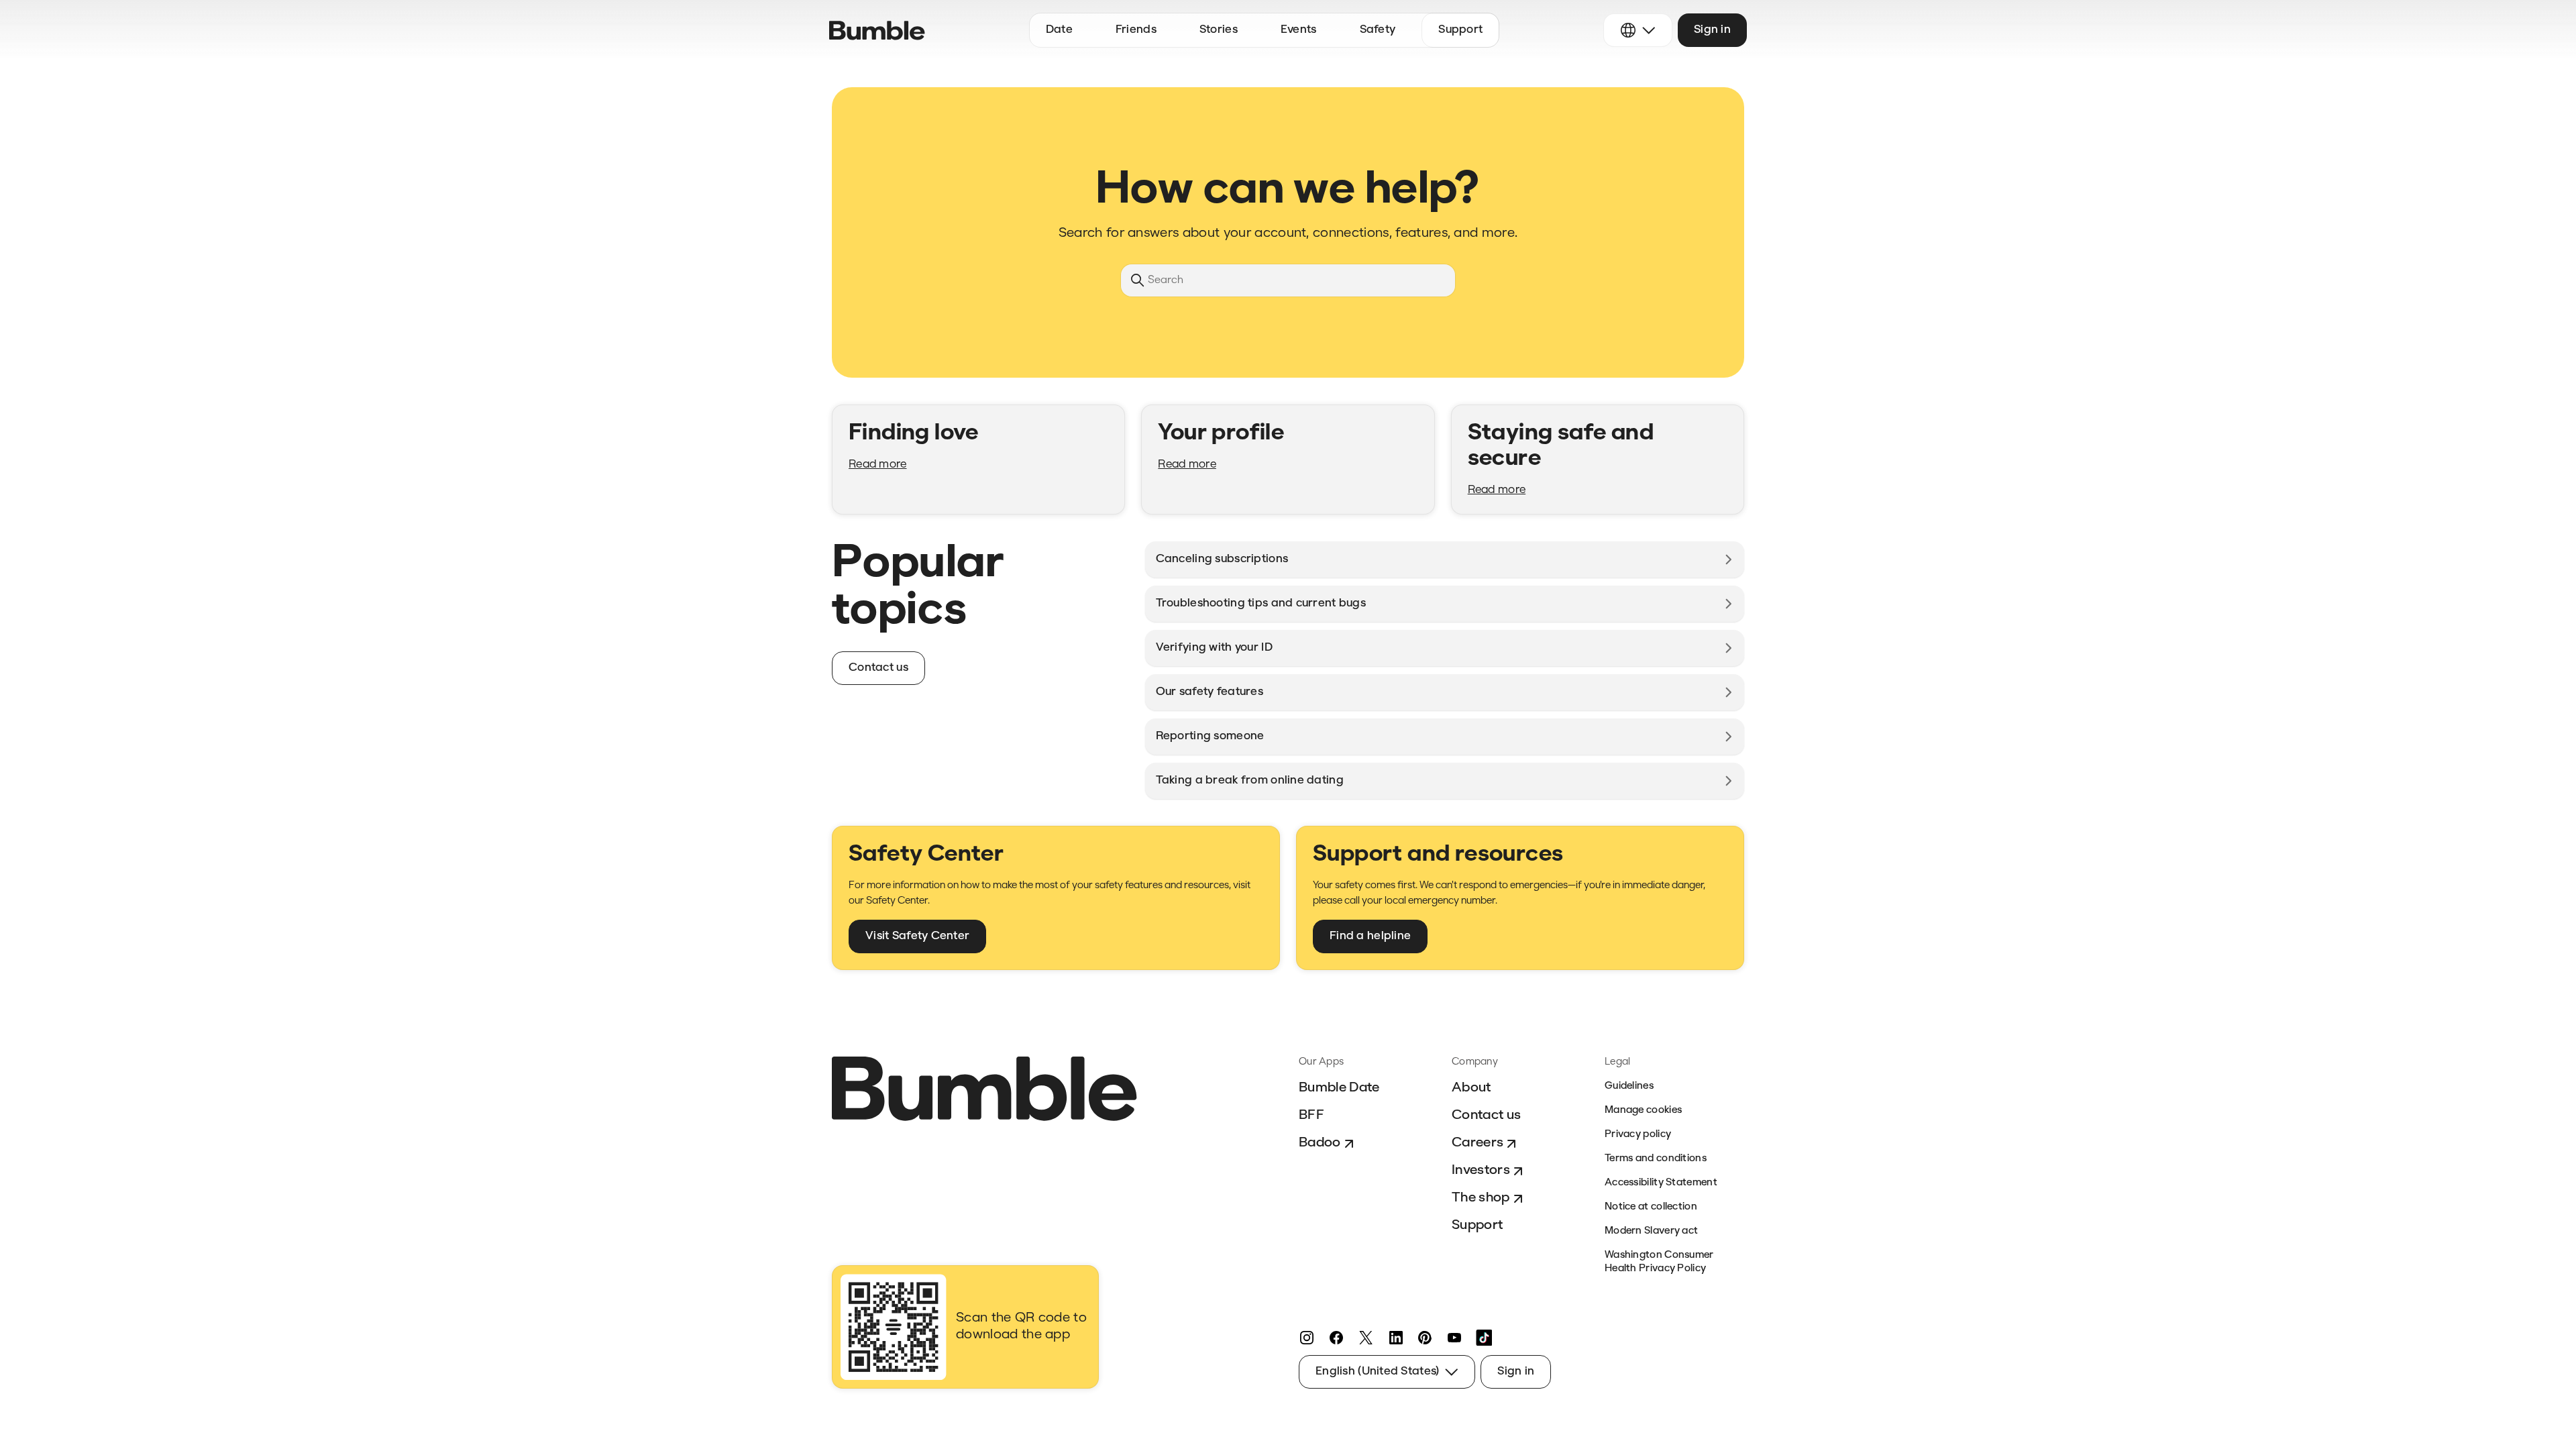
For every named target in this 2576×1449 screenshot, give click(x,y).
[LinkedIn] (1395, 1338)
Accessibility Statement (1661, 1183)
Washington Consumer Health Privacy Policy (1659, 1262)
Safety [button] (1378, 30)
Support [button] (1460, 30)
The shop (1481, 1198)
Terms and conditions (1656, 1159)
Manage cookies (1643, 1111)
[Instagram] (1307, 1338)
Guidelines (1629, 1086)
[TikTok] (1484, 1338)
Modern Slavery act (1651, 1231)
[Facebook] (1336, 1338)
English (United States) (1377, 1372)
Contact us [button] (878, 668)
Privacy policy (1638, 1135)
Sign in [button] (1712, 30)
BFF (1311, 1116)
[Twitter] (1366, 1338)
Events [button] (1299, 30)
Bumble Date (1339, 1088)
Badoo (1320, 1143)
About (1471, 1088)
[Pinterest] (1425, 1338)
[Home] (877, 31)
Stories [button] (1219, 30)
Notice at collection (1651, 1207)
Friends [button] (1136, 30)
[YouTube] (1454, 1338)
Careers (1478, 1143)
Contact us (1486, 1116)
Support (1477, 1226)
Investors (1481, 1171)
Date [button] (1059, 30)
